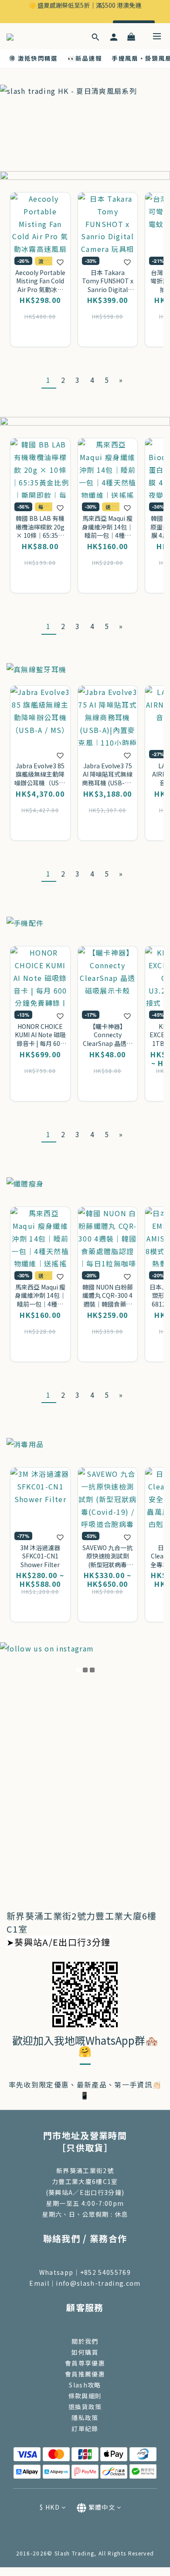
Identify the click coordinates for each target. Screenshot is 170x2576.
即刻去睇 (134, 16)
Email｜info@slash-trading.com (85, 2283)
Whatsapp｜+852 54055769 (85, 2272)
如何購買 (85, 2352)
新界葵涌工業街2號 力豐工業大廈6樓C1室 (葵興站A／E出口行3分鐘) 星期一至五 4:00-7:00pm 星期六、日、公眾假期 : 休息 (85, 2192)
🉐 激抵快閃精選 (34, 58)
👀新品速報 (85, 58)
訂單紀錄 (85, 2428)
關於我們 (85, 2341)
